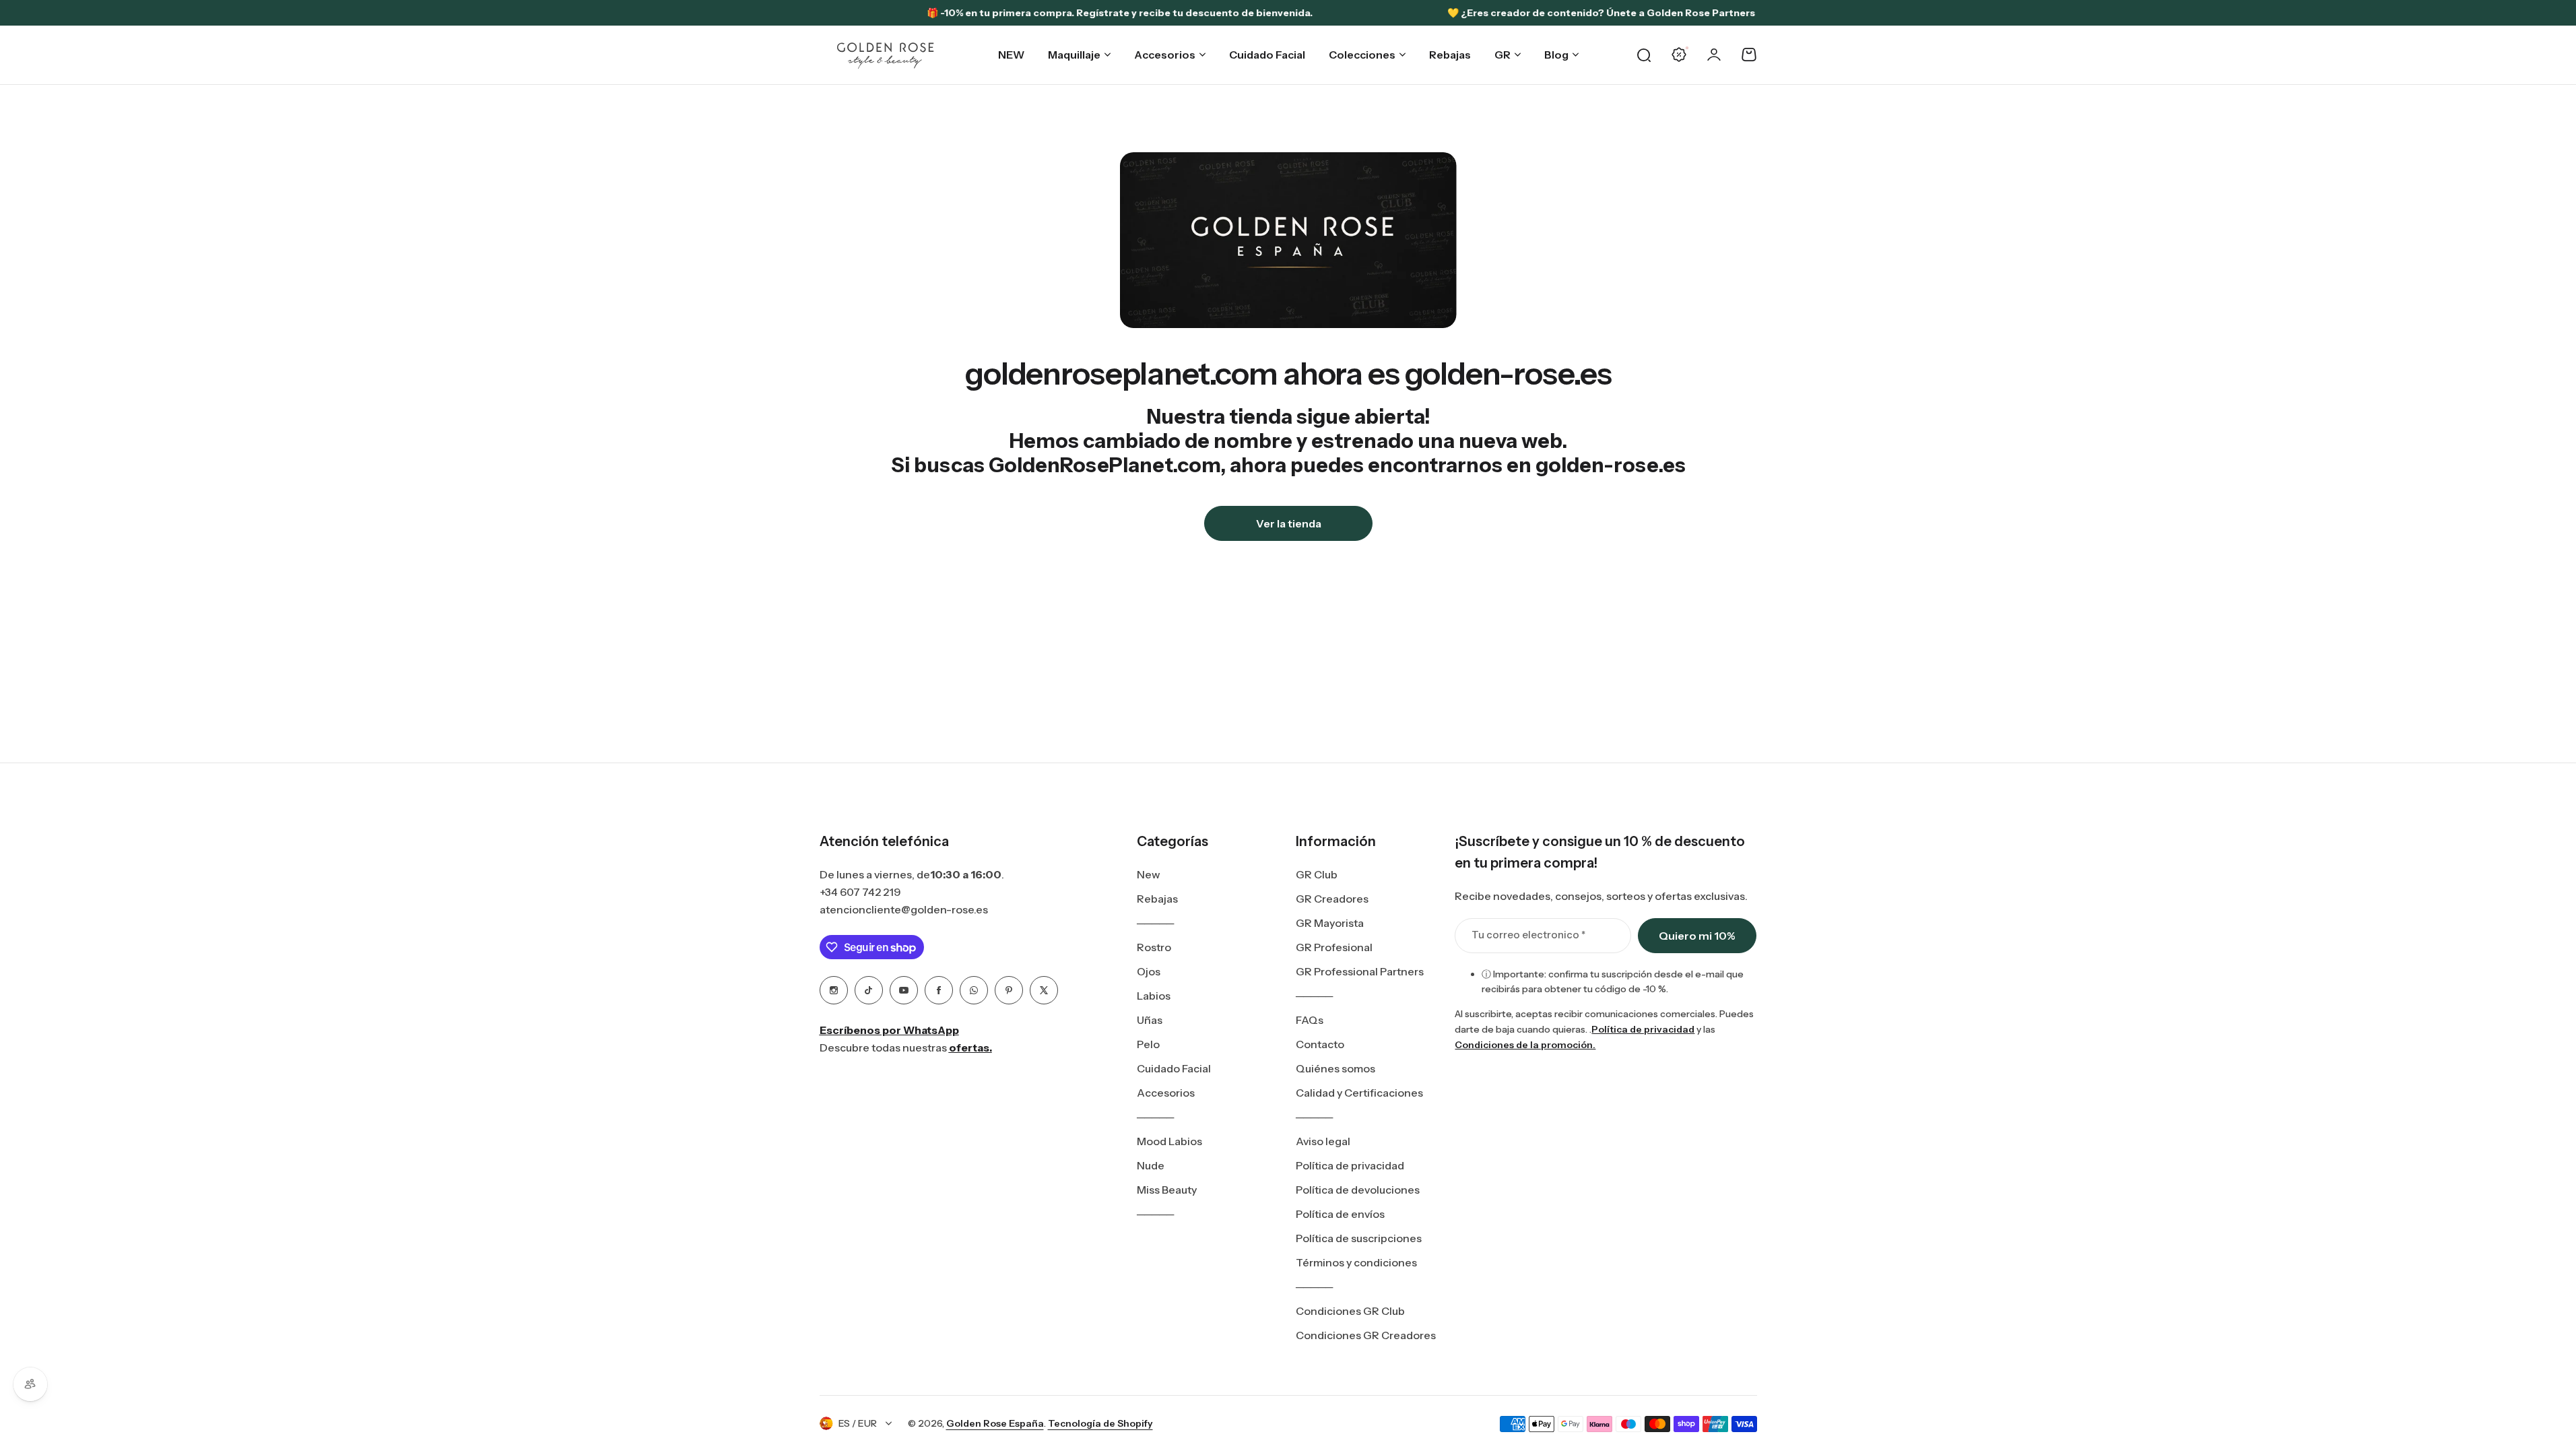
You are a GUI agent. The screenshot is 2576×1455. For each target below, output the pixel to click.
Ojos (1149, 971)
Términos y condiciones (1356, 1262)
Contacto (1320, 1044)
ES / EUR (858, 1423)
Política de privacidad (1350, 1165)
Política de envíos (1340, 1214)
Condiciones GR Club (1350, 1311)
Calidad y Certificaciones (1359, 1093)
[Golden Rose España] (886, 55)
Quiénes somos (1335, 1068)
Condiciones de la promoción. (1525, 1045)
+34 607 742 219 (860, 892)
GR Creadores (1332, 899)
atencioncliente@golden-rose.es (904, 909)
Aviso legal (1323, 1141)
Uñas (1150, 1020)
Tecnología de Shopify (1100, 1423)
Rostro (1154, 947)
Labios (1154, 996)
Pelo (1148, 1044)
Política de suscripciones (1359, 1238)
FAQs (1310, 1020)
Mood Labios (1169, 1141)
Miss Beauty (1167, 1190)
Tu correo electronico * (1528, 935)
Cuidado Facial (1174, 1068)
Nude (1151, 1165)
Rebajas (1157, 899)
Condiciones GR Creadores (1366, 1335)
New (1149, 874)
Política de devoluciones (1358, 1190)
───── (1155, 923)
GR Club (1317, 874)
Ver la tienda (1288, 523)
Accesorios (1166, 1093)
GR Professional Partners (1360, 971)
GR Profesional (1334, 947)
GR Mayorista (1330, 923)
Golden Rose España (995, 1423)
